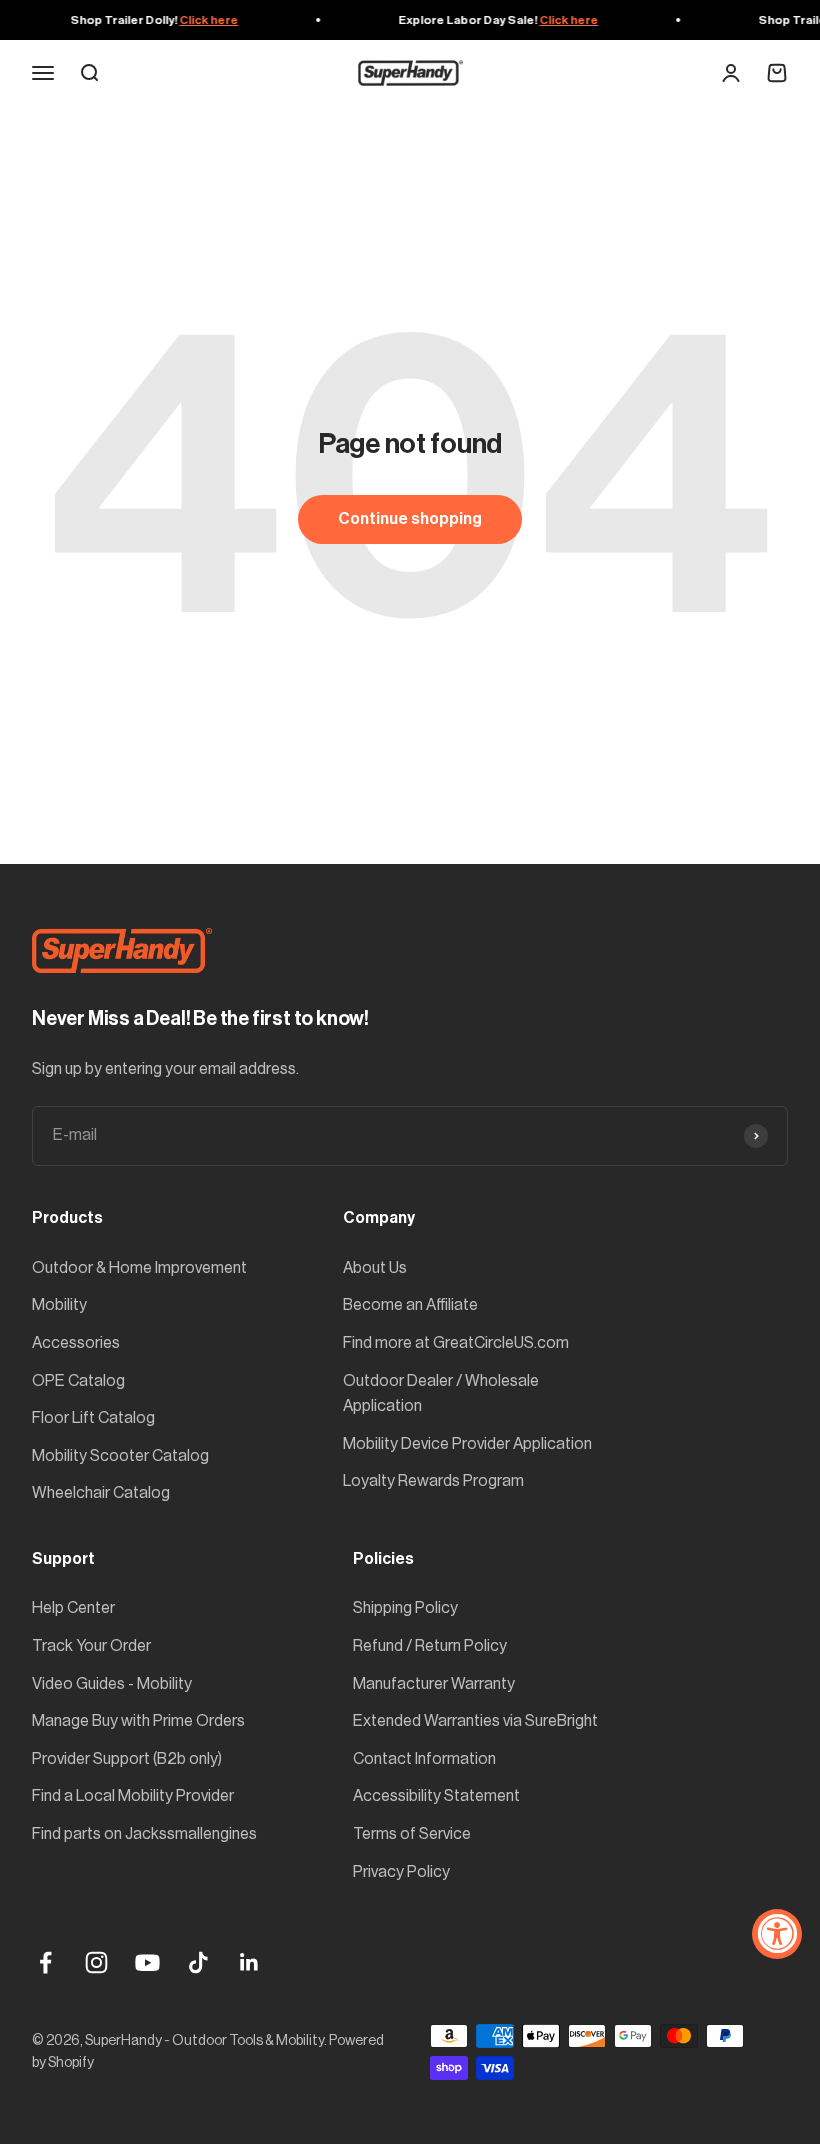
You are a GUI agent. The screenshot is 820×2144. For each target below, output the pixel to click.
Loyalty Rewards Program (433, 1481)
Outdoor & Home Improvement (139, 1268)
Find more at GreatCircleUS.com (456, 1343)
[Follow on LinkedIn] (249, 1962)
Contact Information (424, 1759)
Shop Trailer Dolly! (148, 20)
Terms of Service (412, 1834)
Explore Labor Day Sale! (492, 20)
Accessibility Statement (436, 1796)
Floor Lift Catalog (93, 1418)
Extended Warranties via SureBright (475, 1721)
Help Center (73, 1608)
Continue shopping (410, 519)
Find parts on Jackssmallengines (144, 1834)
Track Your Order (91, 1646)
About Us (375, 1268)
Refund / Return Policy (430, 1646)
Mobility (59, 1305)
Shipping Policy (405, 1608)
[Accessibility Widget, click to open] (777, 1934)
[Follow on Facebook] (45, 1962)
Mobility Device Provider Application (467, 1444)
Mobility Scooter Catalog (120, 1456)
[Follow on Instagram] (96, 1962)
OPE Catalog (78, 1381)
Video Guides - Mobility (112, 1684)
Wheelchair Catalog (101, 1493)
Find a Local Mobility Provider (133, 1796)
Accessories (76, 1343)
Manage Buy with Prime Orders (138, 1721)
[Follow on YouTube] (147, 1962)
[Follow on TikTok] (198, 1962)
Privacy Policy (401, 1872)
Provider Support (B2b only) (127, 1759)
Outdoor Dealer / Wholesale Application (441, 1394)
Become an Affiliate (410, 1305)
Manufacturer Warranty (434, 1684)
